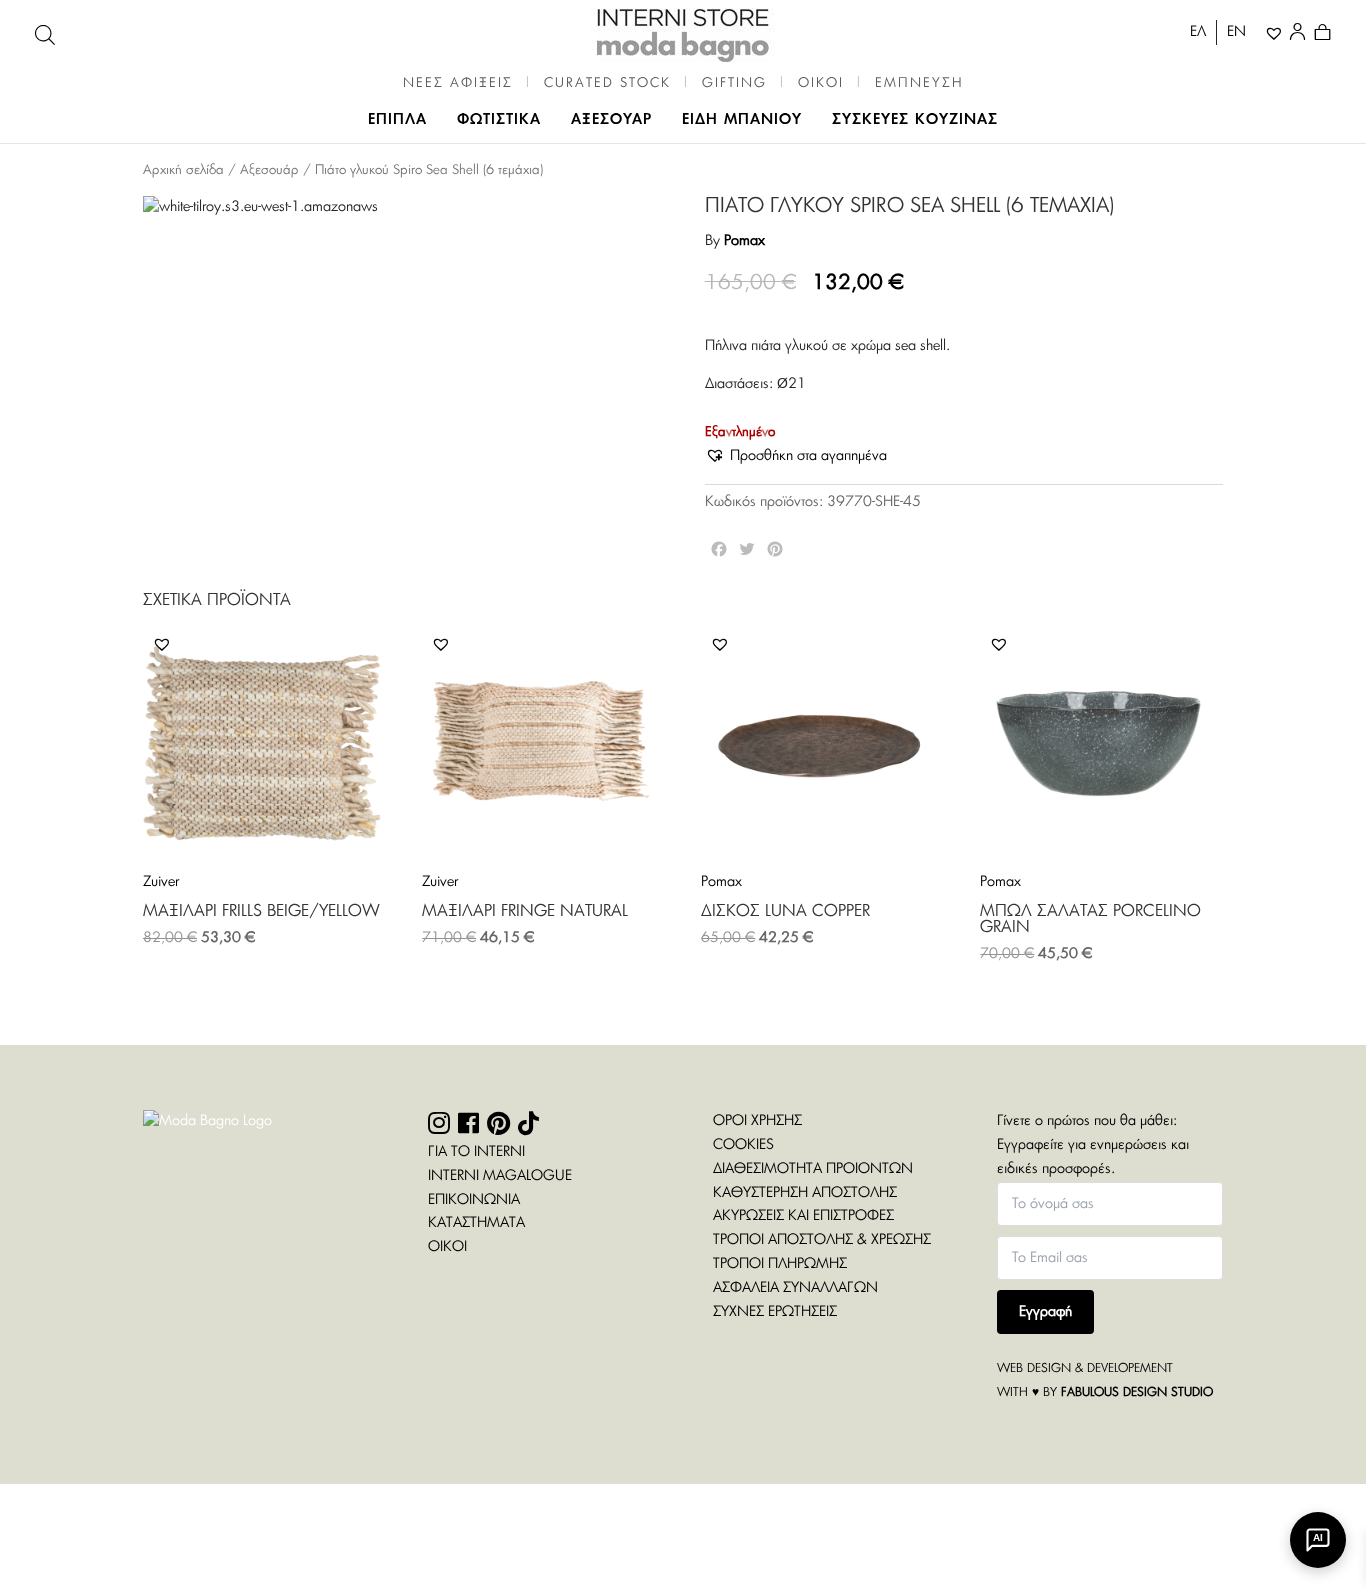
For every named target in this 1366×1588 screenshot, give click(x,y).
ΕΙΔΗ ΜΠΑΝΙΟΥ (742, 120)
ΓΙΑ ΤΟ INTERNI (476, 1152)
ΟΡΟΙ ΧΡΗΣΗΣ (757, 1121)
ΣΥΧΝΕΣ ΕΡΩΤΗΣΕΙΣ (775, 1312)
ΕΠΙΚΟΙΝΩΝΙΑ (474, 1200)
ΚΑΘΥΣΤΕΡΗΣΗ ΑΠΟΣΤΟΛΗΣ (805, 1193)
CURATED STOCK (607, 83)
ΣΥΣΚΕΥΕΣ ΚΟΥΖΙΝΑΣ (915, 120)
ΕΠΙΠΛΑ (397, 120)
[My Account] (1301, 35)
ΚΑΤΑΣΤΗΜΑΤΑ (476, 1223)
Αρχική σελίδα (183, 170)
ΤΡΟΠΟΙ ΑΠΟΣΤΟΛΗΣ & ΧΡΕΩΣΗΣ (822, 1240)
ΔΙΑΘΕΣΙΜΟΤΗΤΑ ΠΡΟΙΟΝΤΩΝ (813, 1169)
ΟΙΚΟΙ (447, 1247)
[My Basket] (1322, 35)
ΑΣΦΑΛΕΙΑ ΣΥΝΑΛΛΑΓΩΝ (795, 1288)
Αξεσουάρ (269, 170)
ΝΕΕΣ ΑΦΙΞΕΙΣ (458, 83)
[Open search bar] (45, 35)
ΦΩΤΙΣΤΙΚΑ (499, 120)
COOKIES (743, 1145)
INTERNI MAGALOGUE (500, 1176)
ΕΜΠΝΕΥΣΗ (919, 83)
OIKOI (821, 83)
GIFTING (734, 83)
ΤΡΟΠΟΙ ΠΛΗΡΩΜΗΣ (780, 1264)
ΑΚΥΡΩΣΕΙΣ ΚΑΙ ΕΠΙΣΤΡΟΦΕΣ (803, 1216)
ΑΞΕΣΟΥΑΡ (611, 120)
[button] (796, 457)
